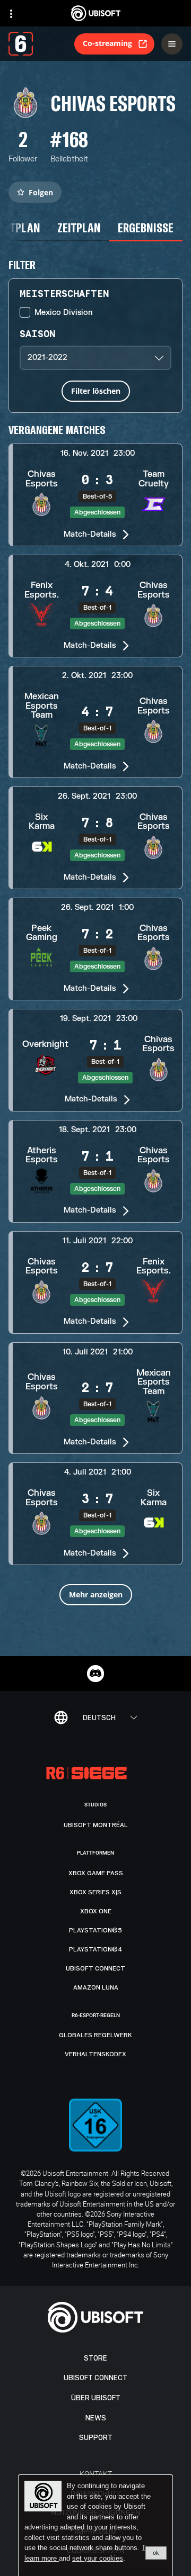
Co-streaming (107, 43)
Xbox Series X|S (95, 1892)
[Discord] (95, 1674)
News (96, 2418)
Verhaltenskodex (95, 2054)
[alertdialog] (95, 2526)
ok (156, 2553)
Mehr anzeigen (96, 1594)
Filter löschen (96, 391)
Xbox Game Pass (96, 1873)
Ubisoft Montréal (96, 1825)
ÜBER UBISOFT (96, 2398)
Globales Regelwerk (95, 2035)
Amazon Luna (96, 1987)
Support (96, 2438)
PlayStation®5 (95, 1930)
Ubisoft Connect (95, 2378)
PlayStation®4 (96, 1949)
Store (95, 2358)
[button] (95, 495)
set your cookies (98, 2559)
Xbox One (96, 1911)
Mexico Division (64, 313)
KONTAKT (96, 2474)
